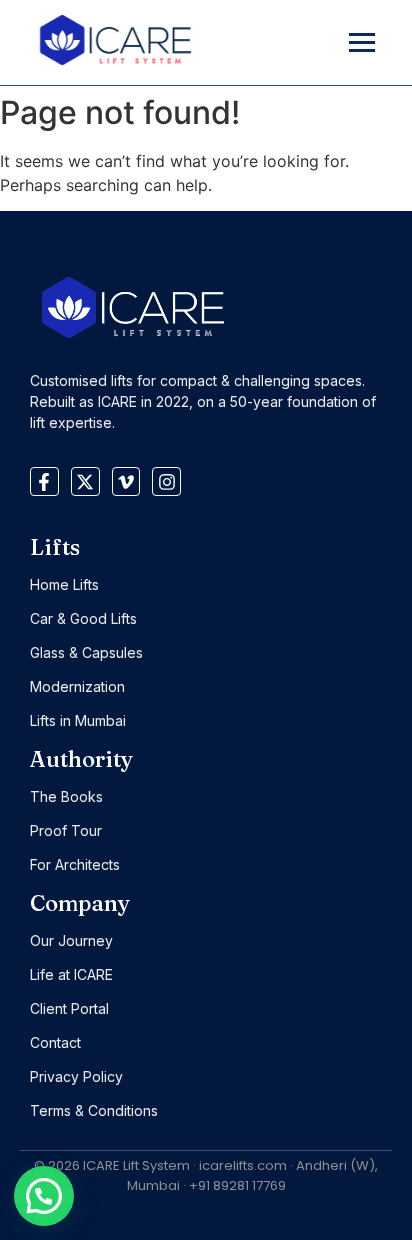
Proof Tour (66, 830)
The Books (66, 796)
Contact (55, 1042)
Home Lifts (64, 584)
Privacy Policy (76, 1076)
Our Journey (71, 940)
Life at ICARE (71, 974)
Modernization (77, 686)
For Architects (75, 864)
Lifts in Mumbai (78, 720)
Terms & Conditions (94, 1110)
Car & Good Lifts (83, 618)
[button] (44, 1196)
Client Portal (69, 1008)
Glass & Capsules (86, 652)
